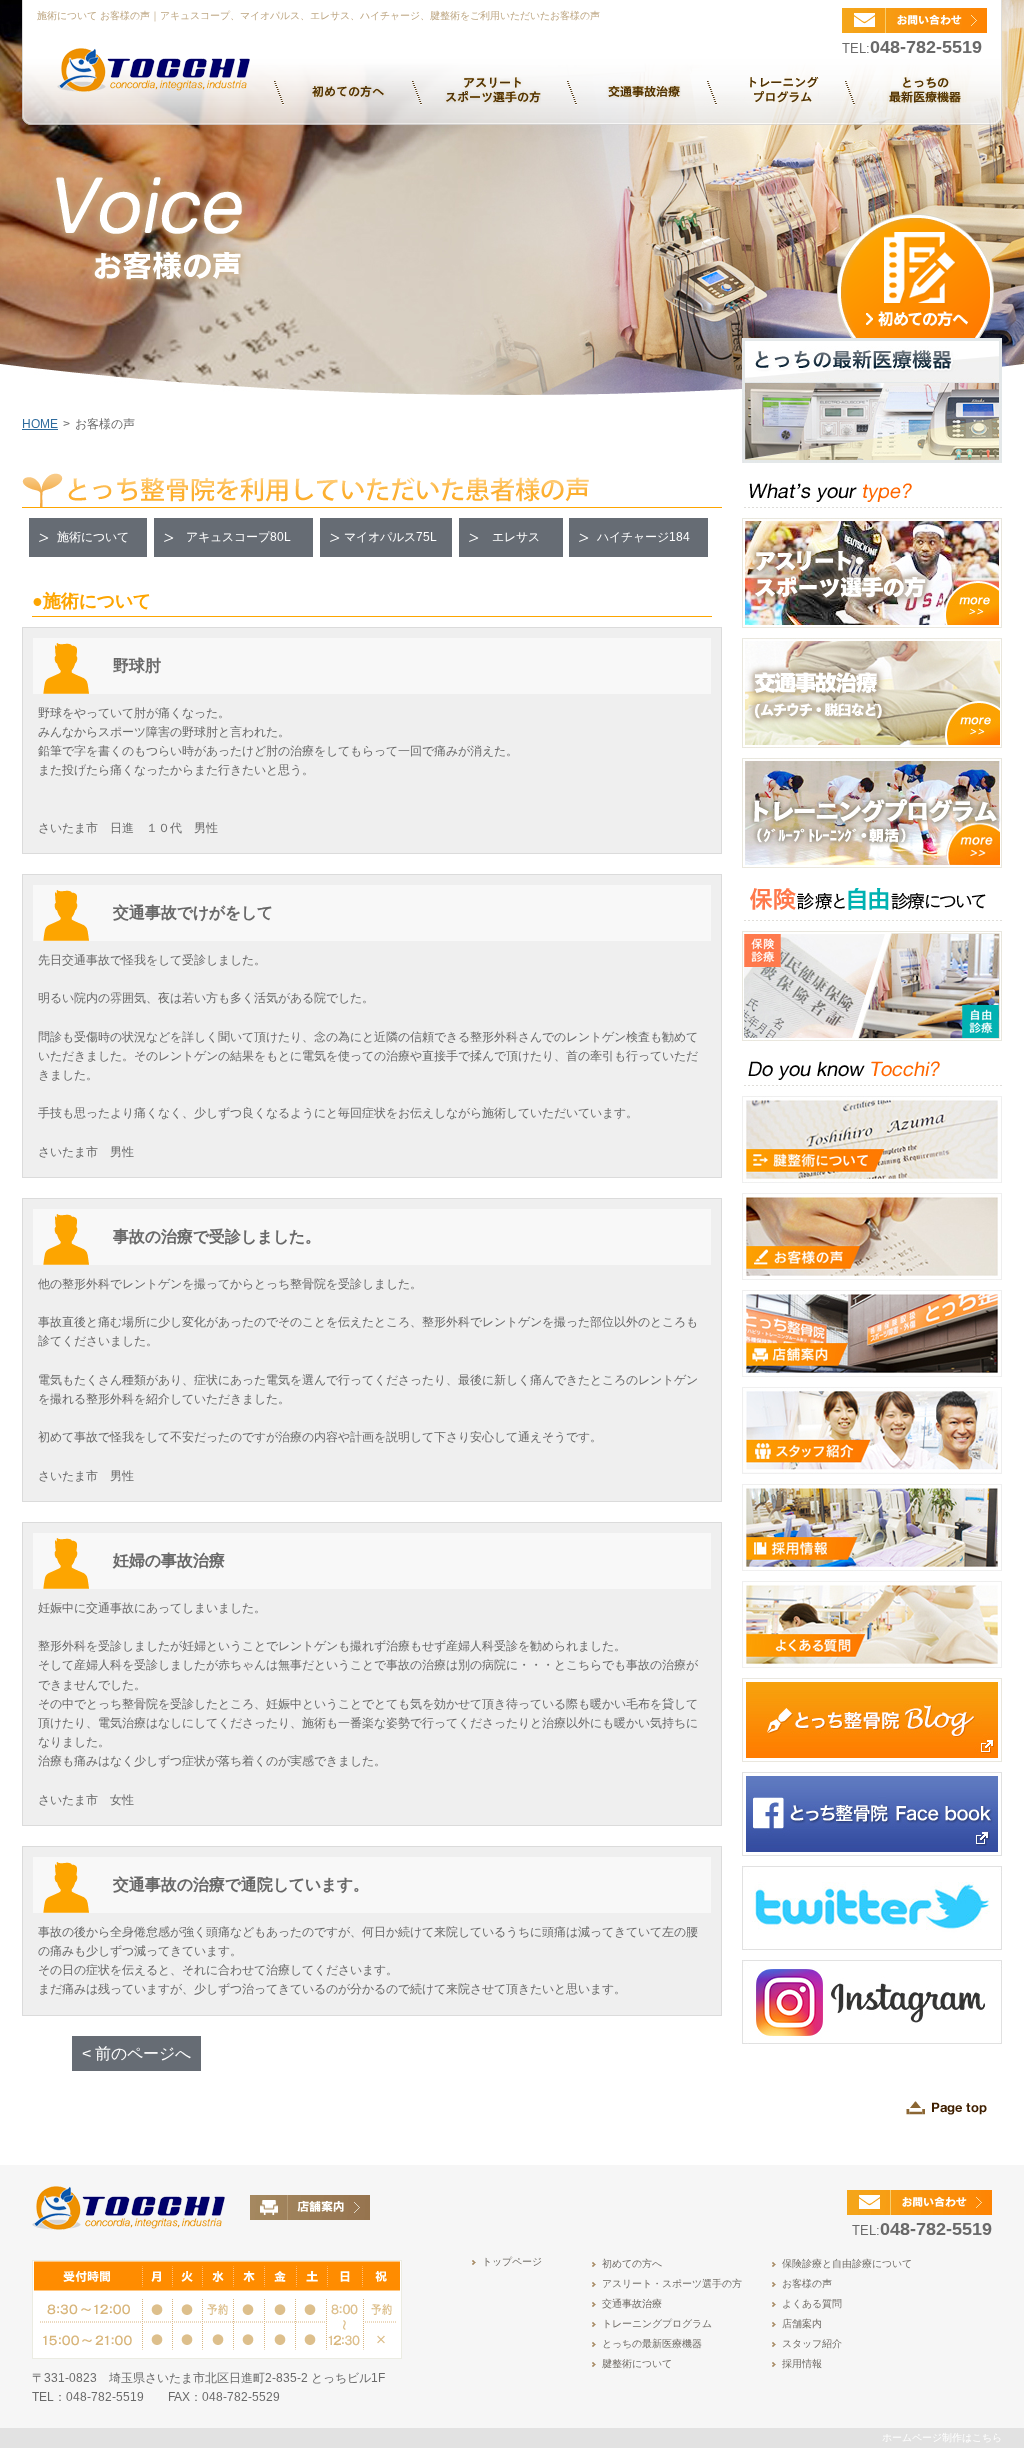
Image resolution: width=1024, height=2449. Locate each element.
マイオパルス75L (390, 537)
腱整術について (637, 2363)
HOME (40, 424)
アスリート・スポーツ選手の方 (672, 2283)
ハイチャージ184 (643, 537)
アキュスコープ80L (238, 537)
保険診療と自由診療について (847, 2263)
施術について (93, 537)
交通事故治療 (632, 2303)
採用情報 (802, 2363)
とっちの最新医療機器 (652, 2343)
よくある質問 (812, 2303)
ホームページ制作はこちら (942, 2437)
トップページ (512, 2261)
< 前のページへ (136, 2053)
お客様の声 (807, 2283)
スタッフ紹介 (812, 2343)
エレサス (516, 537)
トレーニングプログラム (657, 2323)
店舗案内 (802, 2323)
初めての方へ (632, 2263)
